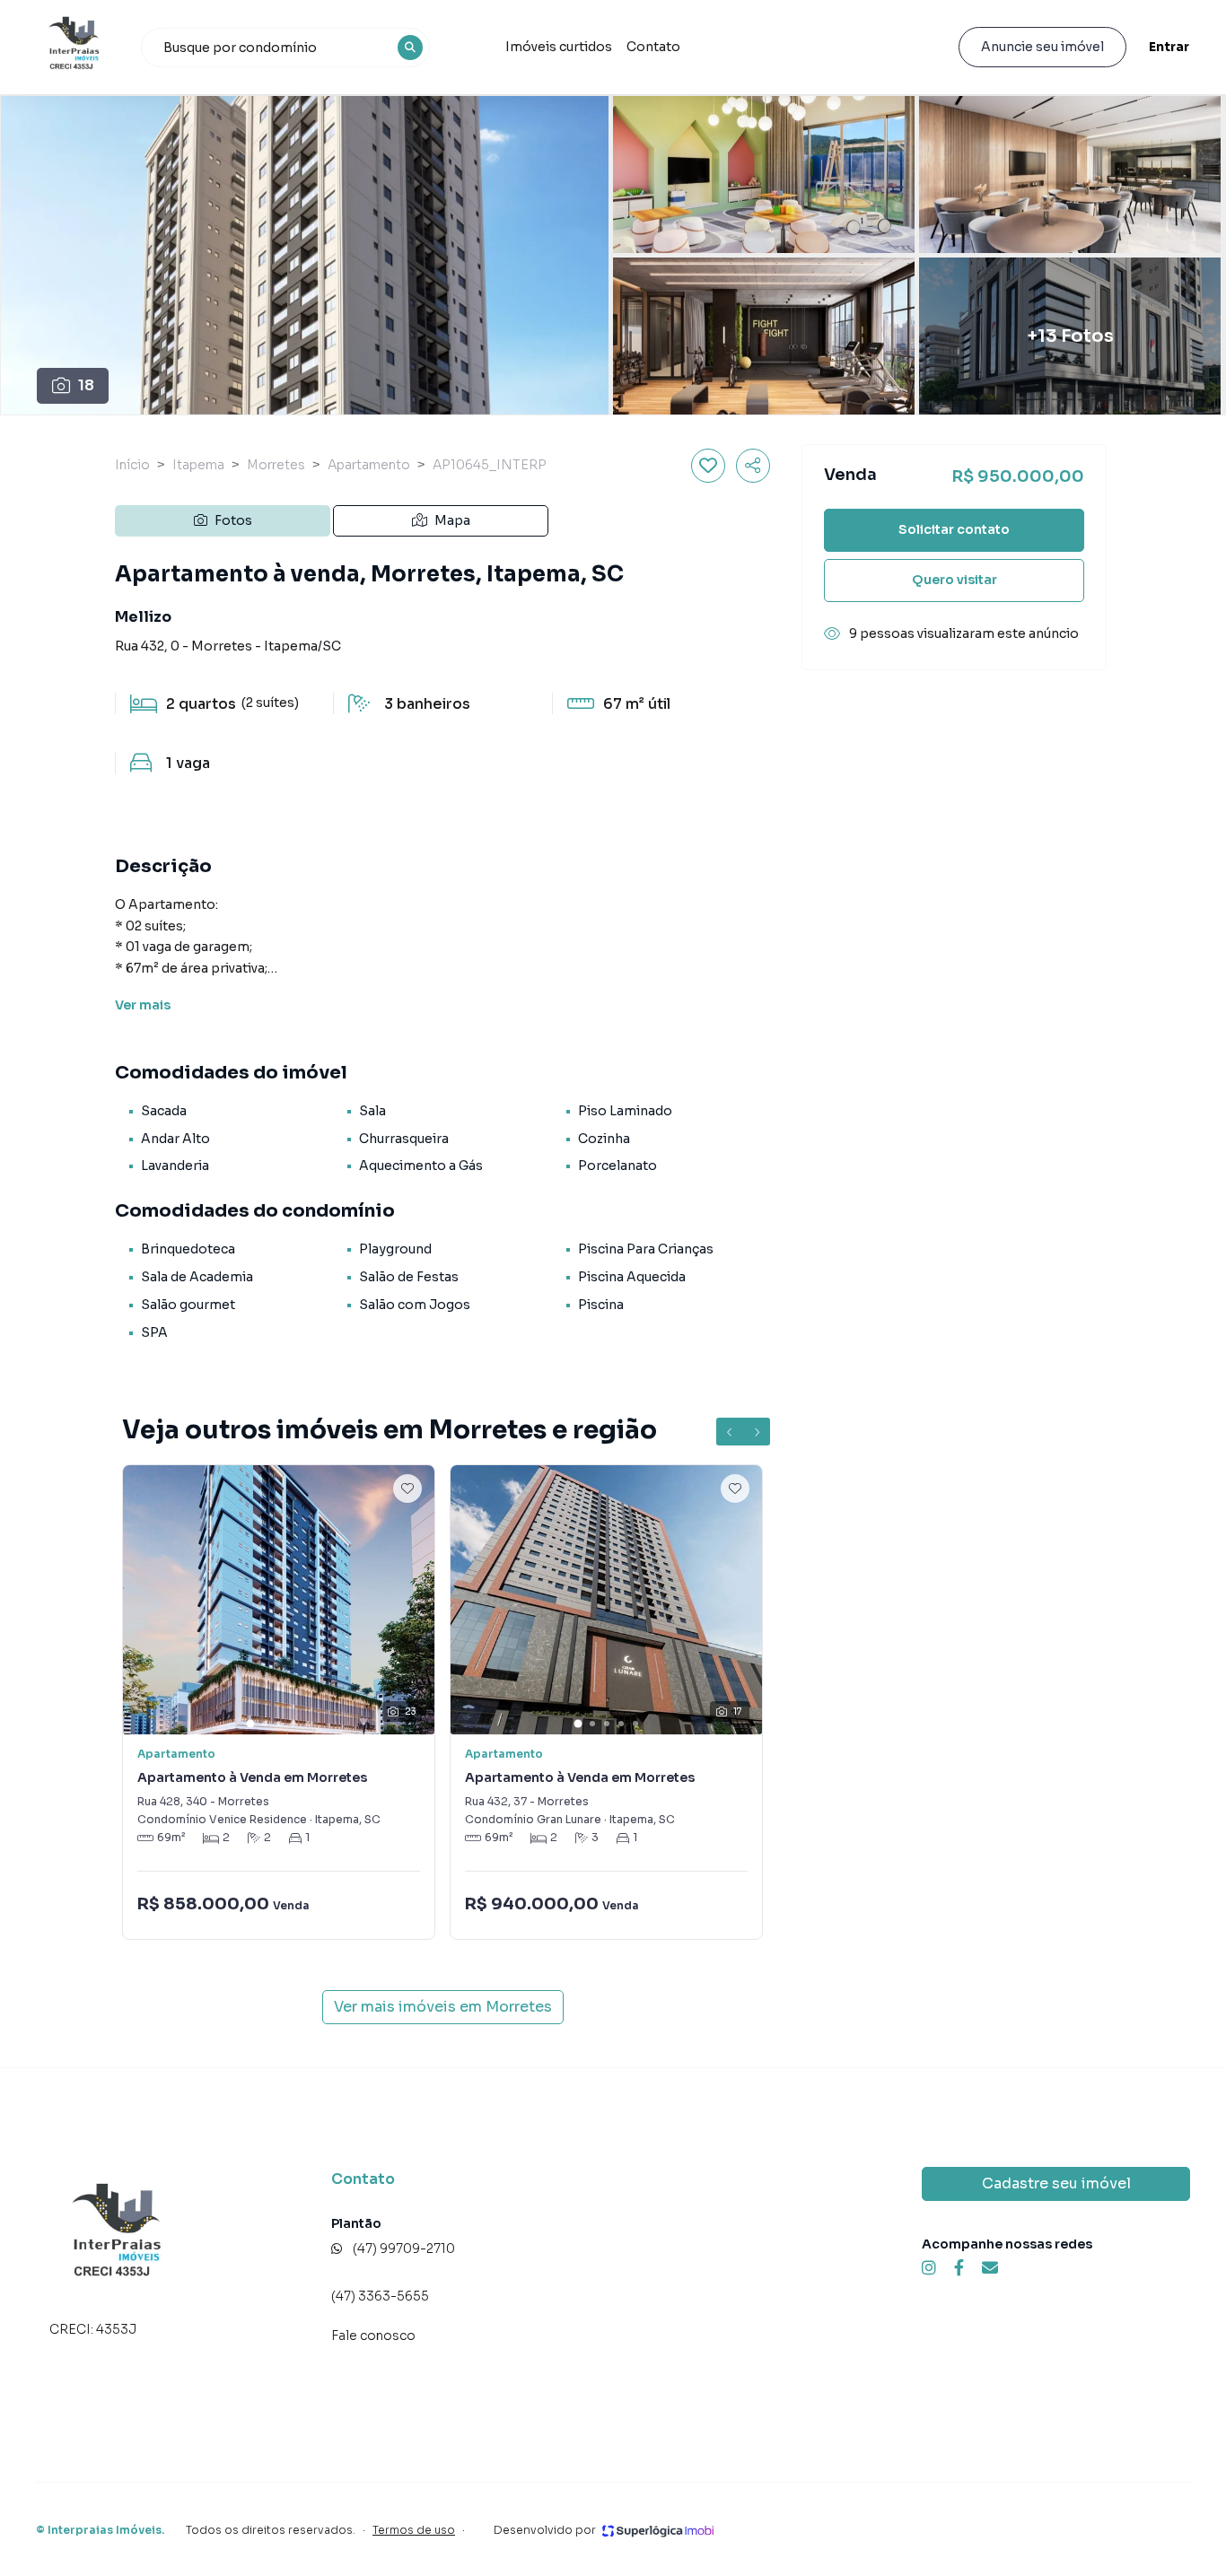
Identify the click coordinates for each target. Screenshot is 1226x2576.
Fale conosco (373, 2336)
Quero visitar (955, 580)
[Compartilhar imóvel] (753, 466)
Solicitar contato (954, 529)
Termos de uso (414, 2530)
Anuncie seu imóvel (1042, 47)
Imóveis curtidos (559, 47)
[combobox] (285, 48)
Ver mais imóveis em (443, 2007)
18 (86, 385)
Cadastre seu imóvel (1056, 2183)
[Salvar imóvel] (708, 466)
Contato (653, 47)
